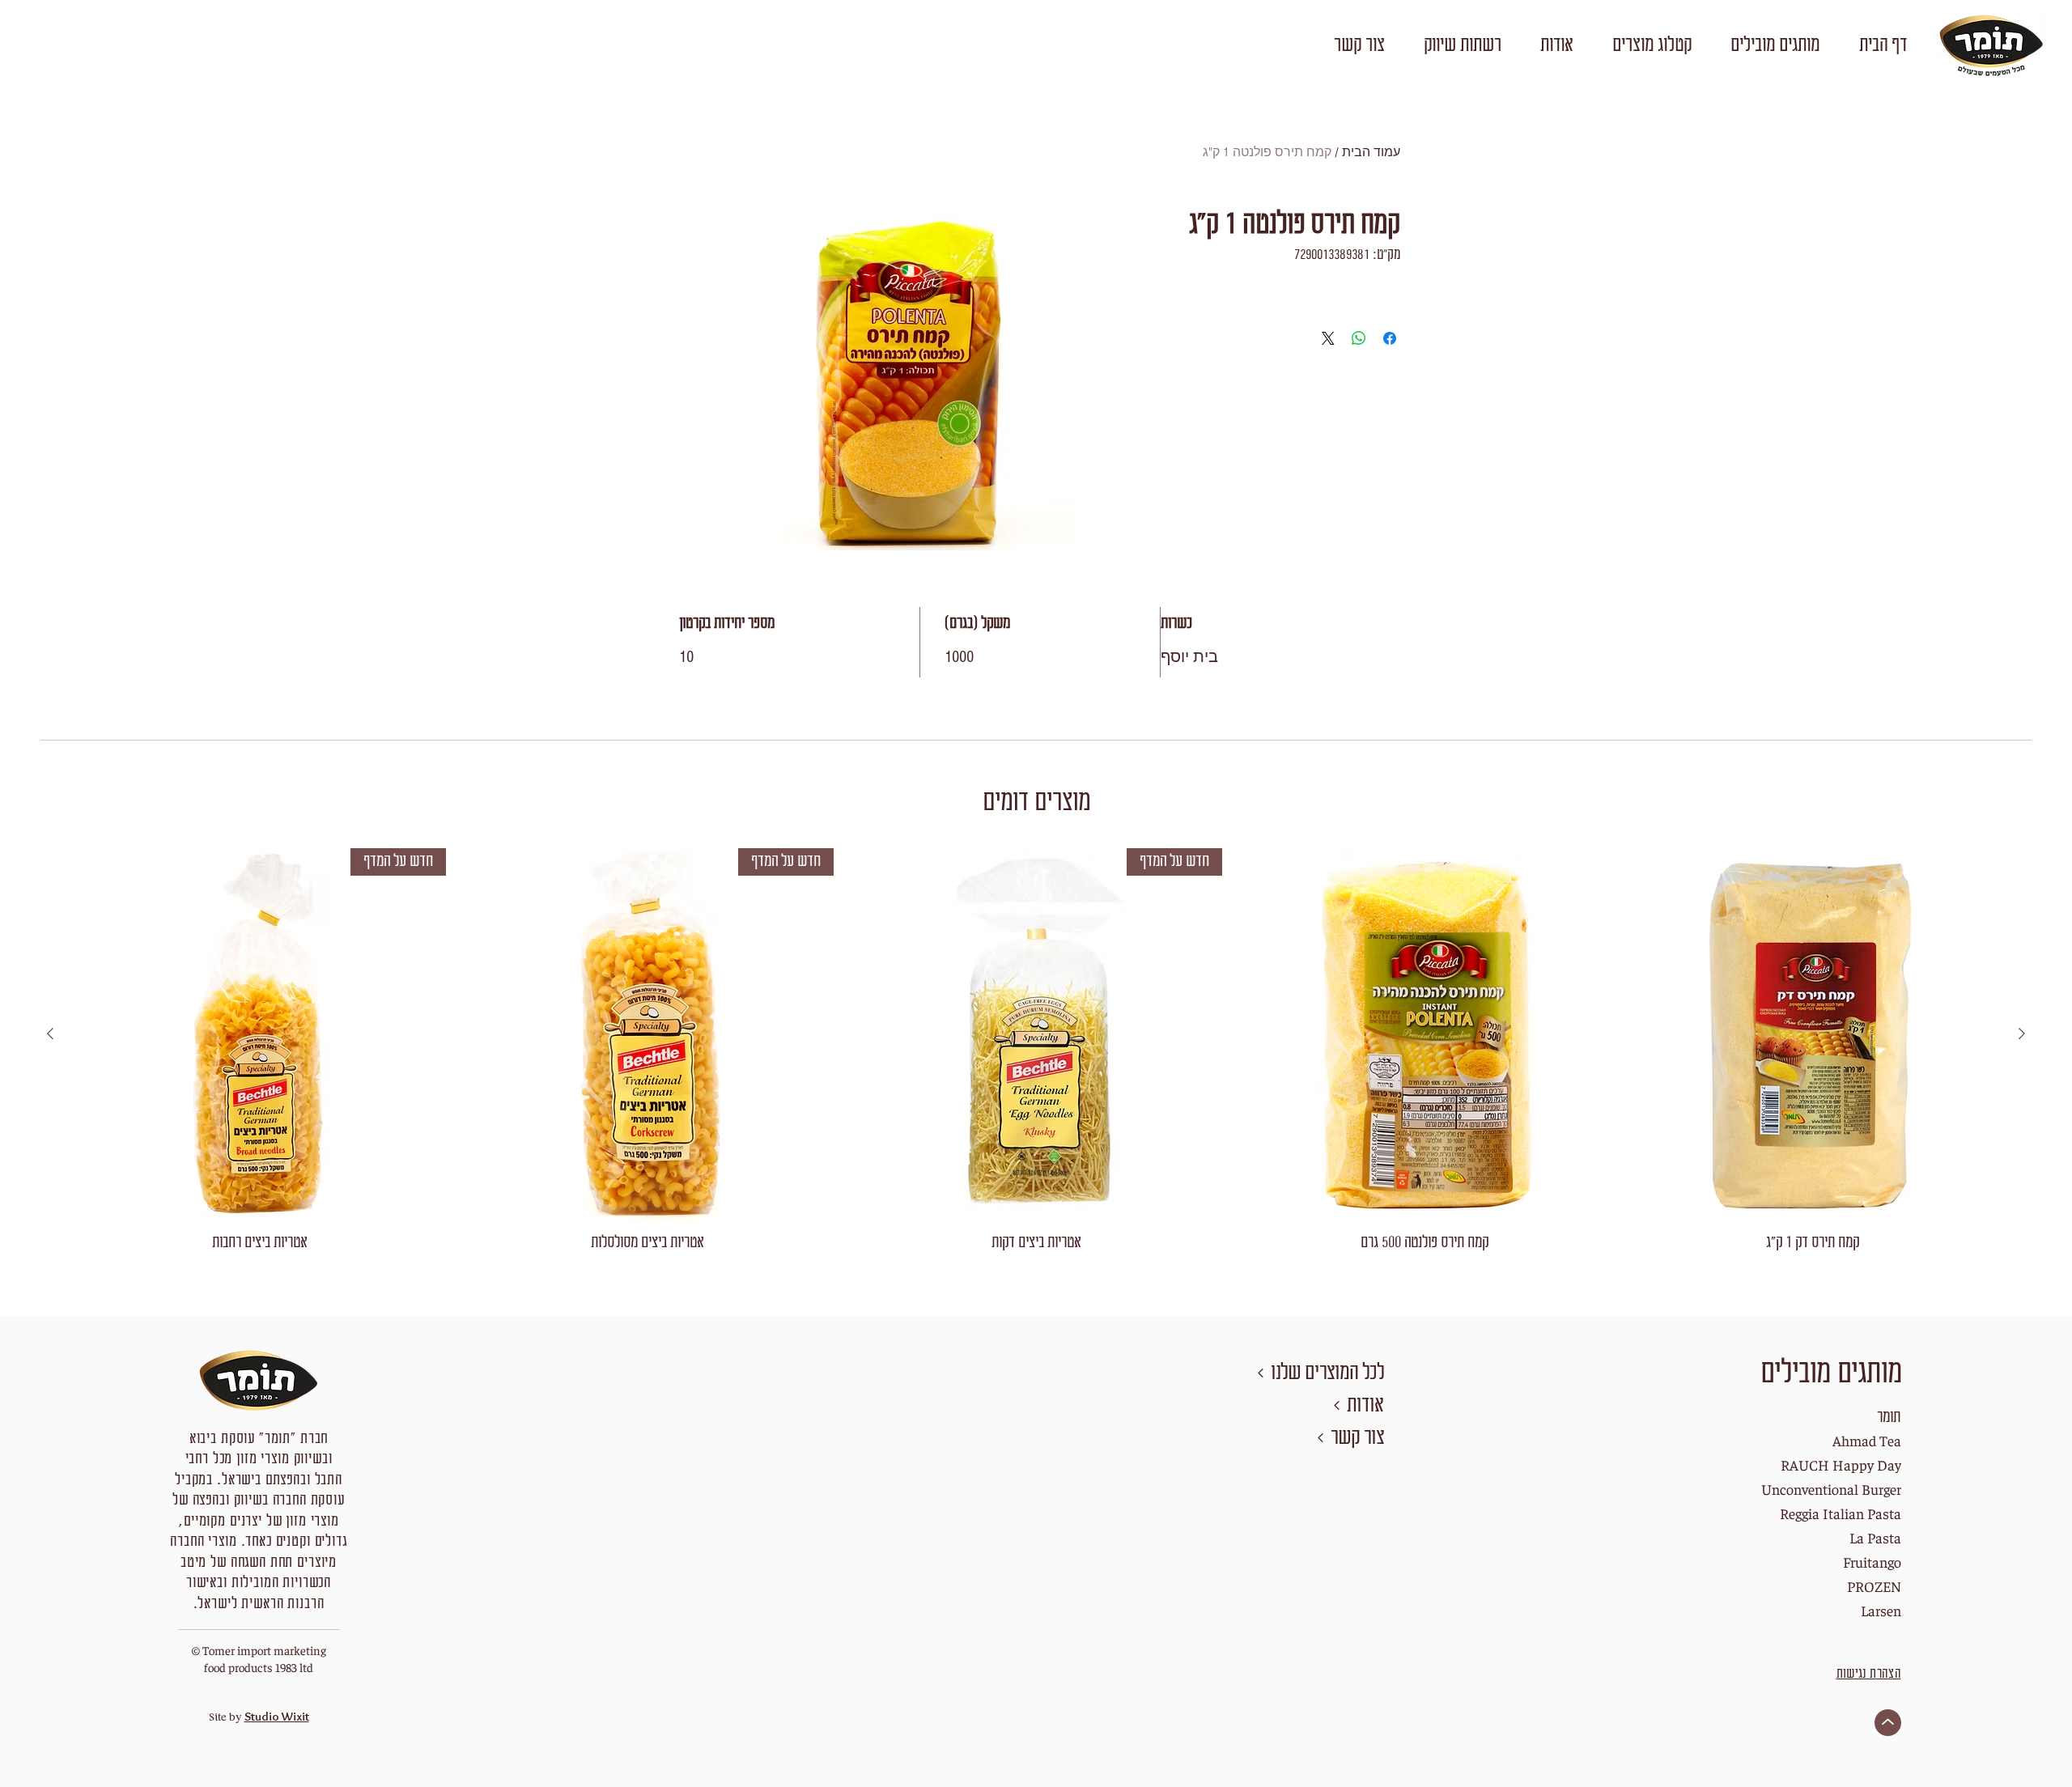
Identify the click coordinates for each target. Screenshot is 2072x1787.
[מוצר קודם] (2022, 1034)
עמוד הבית (1371, 152)
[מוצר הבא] (50, 1034)
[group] (1036, 1051)
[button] (1775, 46)
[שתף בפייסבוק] (1390, 338)
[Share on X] (1328, 338)
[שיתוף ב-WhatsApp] (1359, 338)
